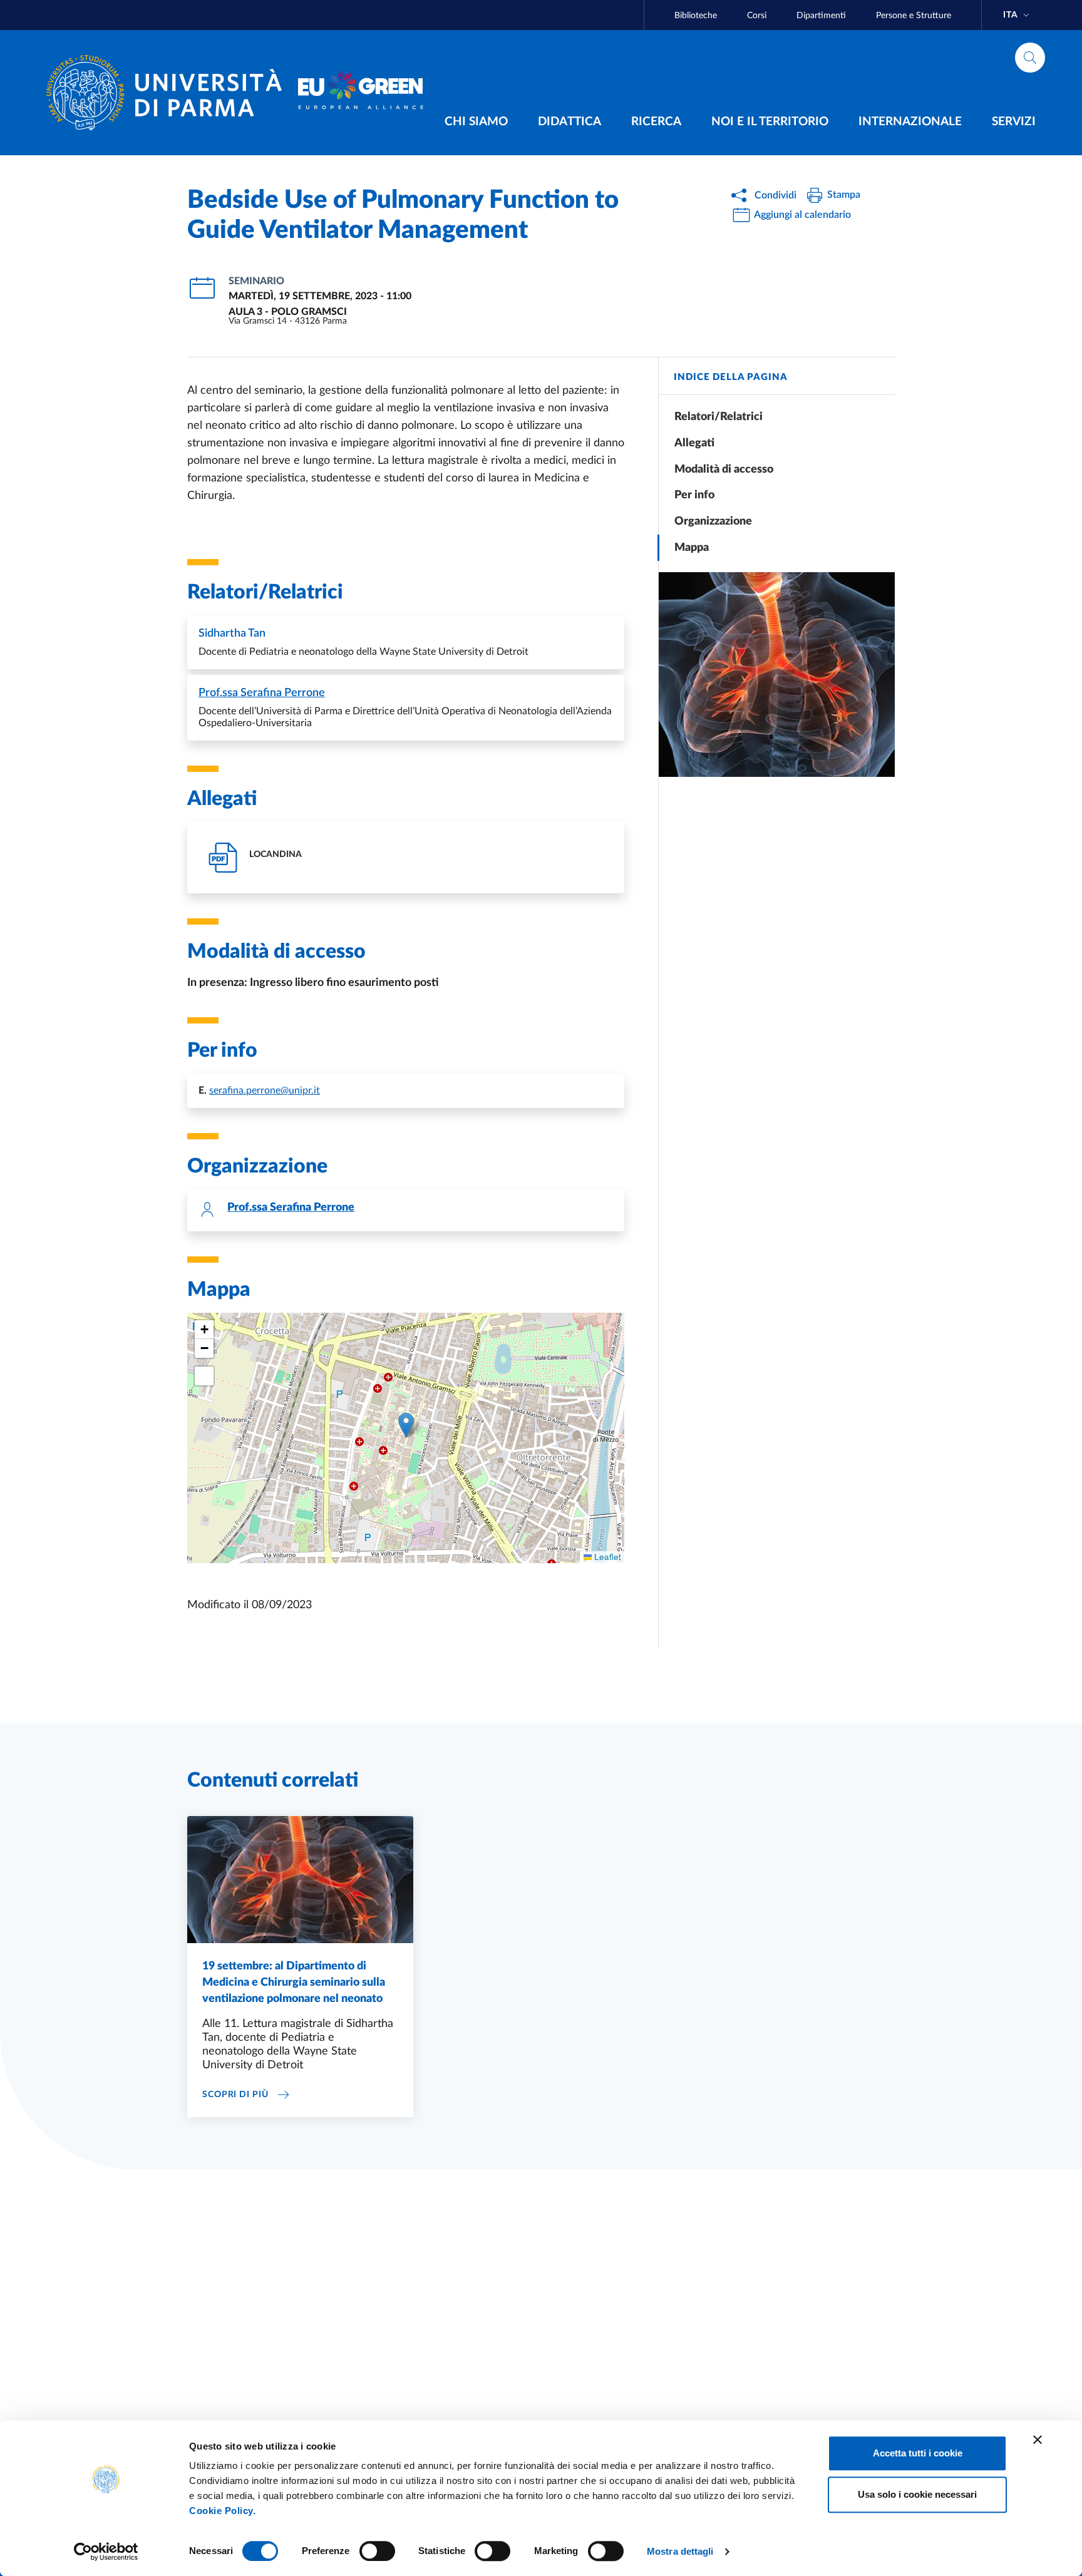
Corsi (757, 16)
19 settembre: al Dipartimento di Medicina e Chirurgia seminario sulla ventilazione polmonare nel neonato (294, 1983)
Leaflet (606, 1557)
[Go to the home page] (169, 93)
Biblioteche (696, 16)
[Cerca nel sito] (1030, 58)
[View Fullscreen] (204, 1376)
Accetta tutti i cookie (918, 2453)
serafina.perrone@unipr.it (265, 1090)
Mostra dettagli (680, 2551)
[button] (406, 1425)
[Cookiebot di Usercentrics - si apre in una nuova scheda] (106, 2552)
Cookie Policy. (222, 2511)
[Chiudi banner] (1038, 2440)
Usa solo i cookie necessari (917, 2494)
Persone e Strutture (914, 16)
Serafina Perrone (262, 693)
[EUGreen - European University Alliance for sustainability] (361, 93)
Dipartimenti (821, 16)
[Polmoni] (777, 675)
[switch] (377, 2551)
